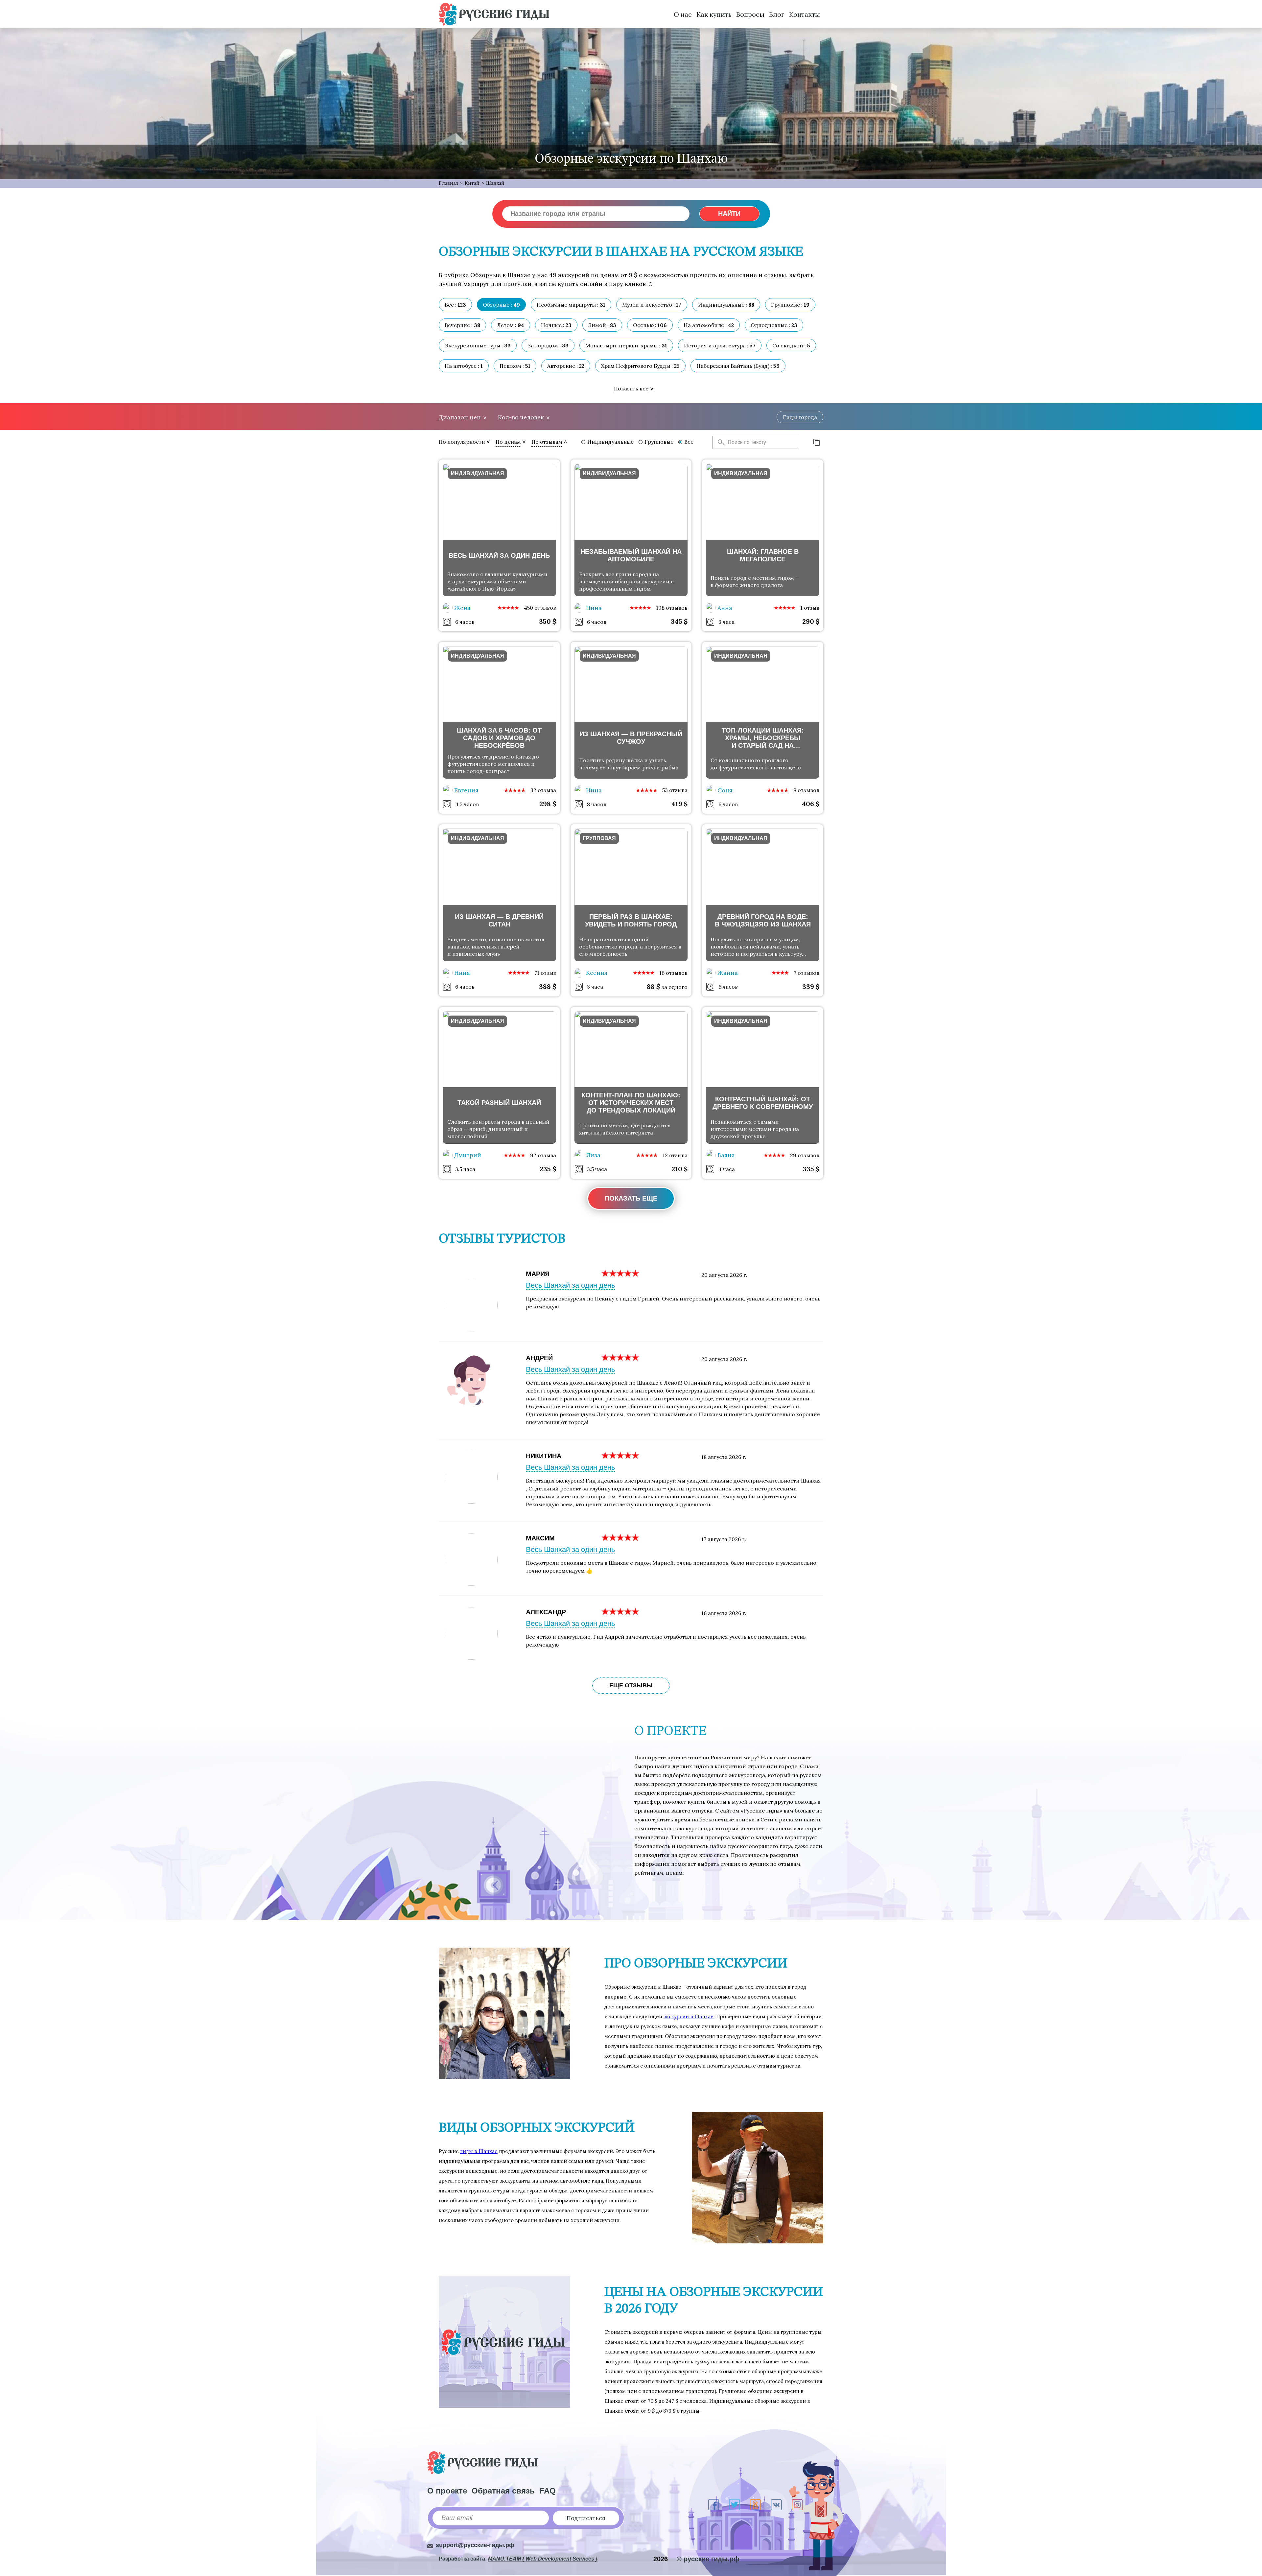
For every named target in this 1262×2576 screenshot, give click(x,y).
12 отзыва (675, 1155)
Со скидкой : (791, 345)
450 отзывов (540, 608)
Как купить (714, 14)
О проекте (447, 2491)
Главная (448, 183)
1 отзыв (810, 608)
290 (811, 621)
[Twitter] (734, 2505)
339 (811, 986)
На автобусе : (464, 366)
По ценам (508, 442)
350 (548, 621)
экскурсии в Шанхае (689, 2016)
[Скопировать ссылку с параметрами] (817, 442)
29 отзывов (805, 1155)
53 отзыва (675, 790)
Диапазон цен (460, 417)
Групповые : (790, 305)
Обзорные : (501, 305)
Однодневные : (774, 325)
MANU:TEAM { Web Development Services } (543, 2559)
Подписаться (586, 2518)
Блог (777, 14)
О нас (683, 14)
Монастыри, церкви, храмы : (626, 345)
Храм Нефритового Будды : (640, 366)
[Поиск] (719, 442)
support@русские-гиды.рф (475, 2545)
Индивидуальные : (726, 305)
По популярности (462, 442)
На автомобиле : (709, 325)
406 (811, 804)
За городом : (548, 345)
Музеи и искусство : (652, 305)
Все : (455, 305)
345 (679, 621)
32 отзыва (543, 790)
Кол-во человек (521, 417)
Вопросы (750, 14)
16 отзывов (673, 973)
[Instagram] (797, 2505)
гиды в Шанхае (479, 2151)
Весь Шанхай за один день (570, 1285)
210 (679, 1169)
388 (548, 986)
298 (548, 804)
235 (548, 1169)
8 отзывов (806, 790)
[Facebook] (714, 2505)
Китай (472, 183)
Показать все (631, 388)
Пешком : (515, 366)
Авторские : (566, 366)
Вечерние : (462, 325)
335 (811, 1169)
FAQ (548, 2491)
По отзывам (547, 442)
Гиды (800, 417)
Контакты (805, 14)
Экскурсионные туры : (478, 345)
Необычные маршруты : (571, 305)
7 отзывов (806, 973)
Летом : (511, 325)
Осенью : (650, 325)
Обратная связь (503, 2491)
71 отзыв (545, 973)
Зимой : (602, 325)
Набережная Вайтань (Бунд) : (738, 366)
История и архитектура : (720, 345)
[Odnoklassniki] (755, 2505)
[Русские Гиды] (494, 14)
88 (653, 986)
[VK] (776, 2505)
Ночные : (556, 325)
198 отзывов (672, 608)
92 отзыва (543, 1155)
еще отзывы (631, 1685)
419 (679, 804)
